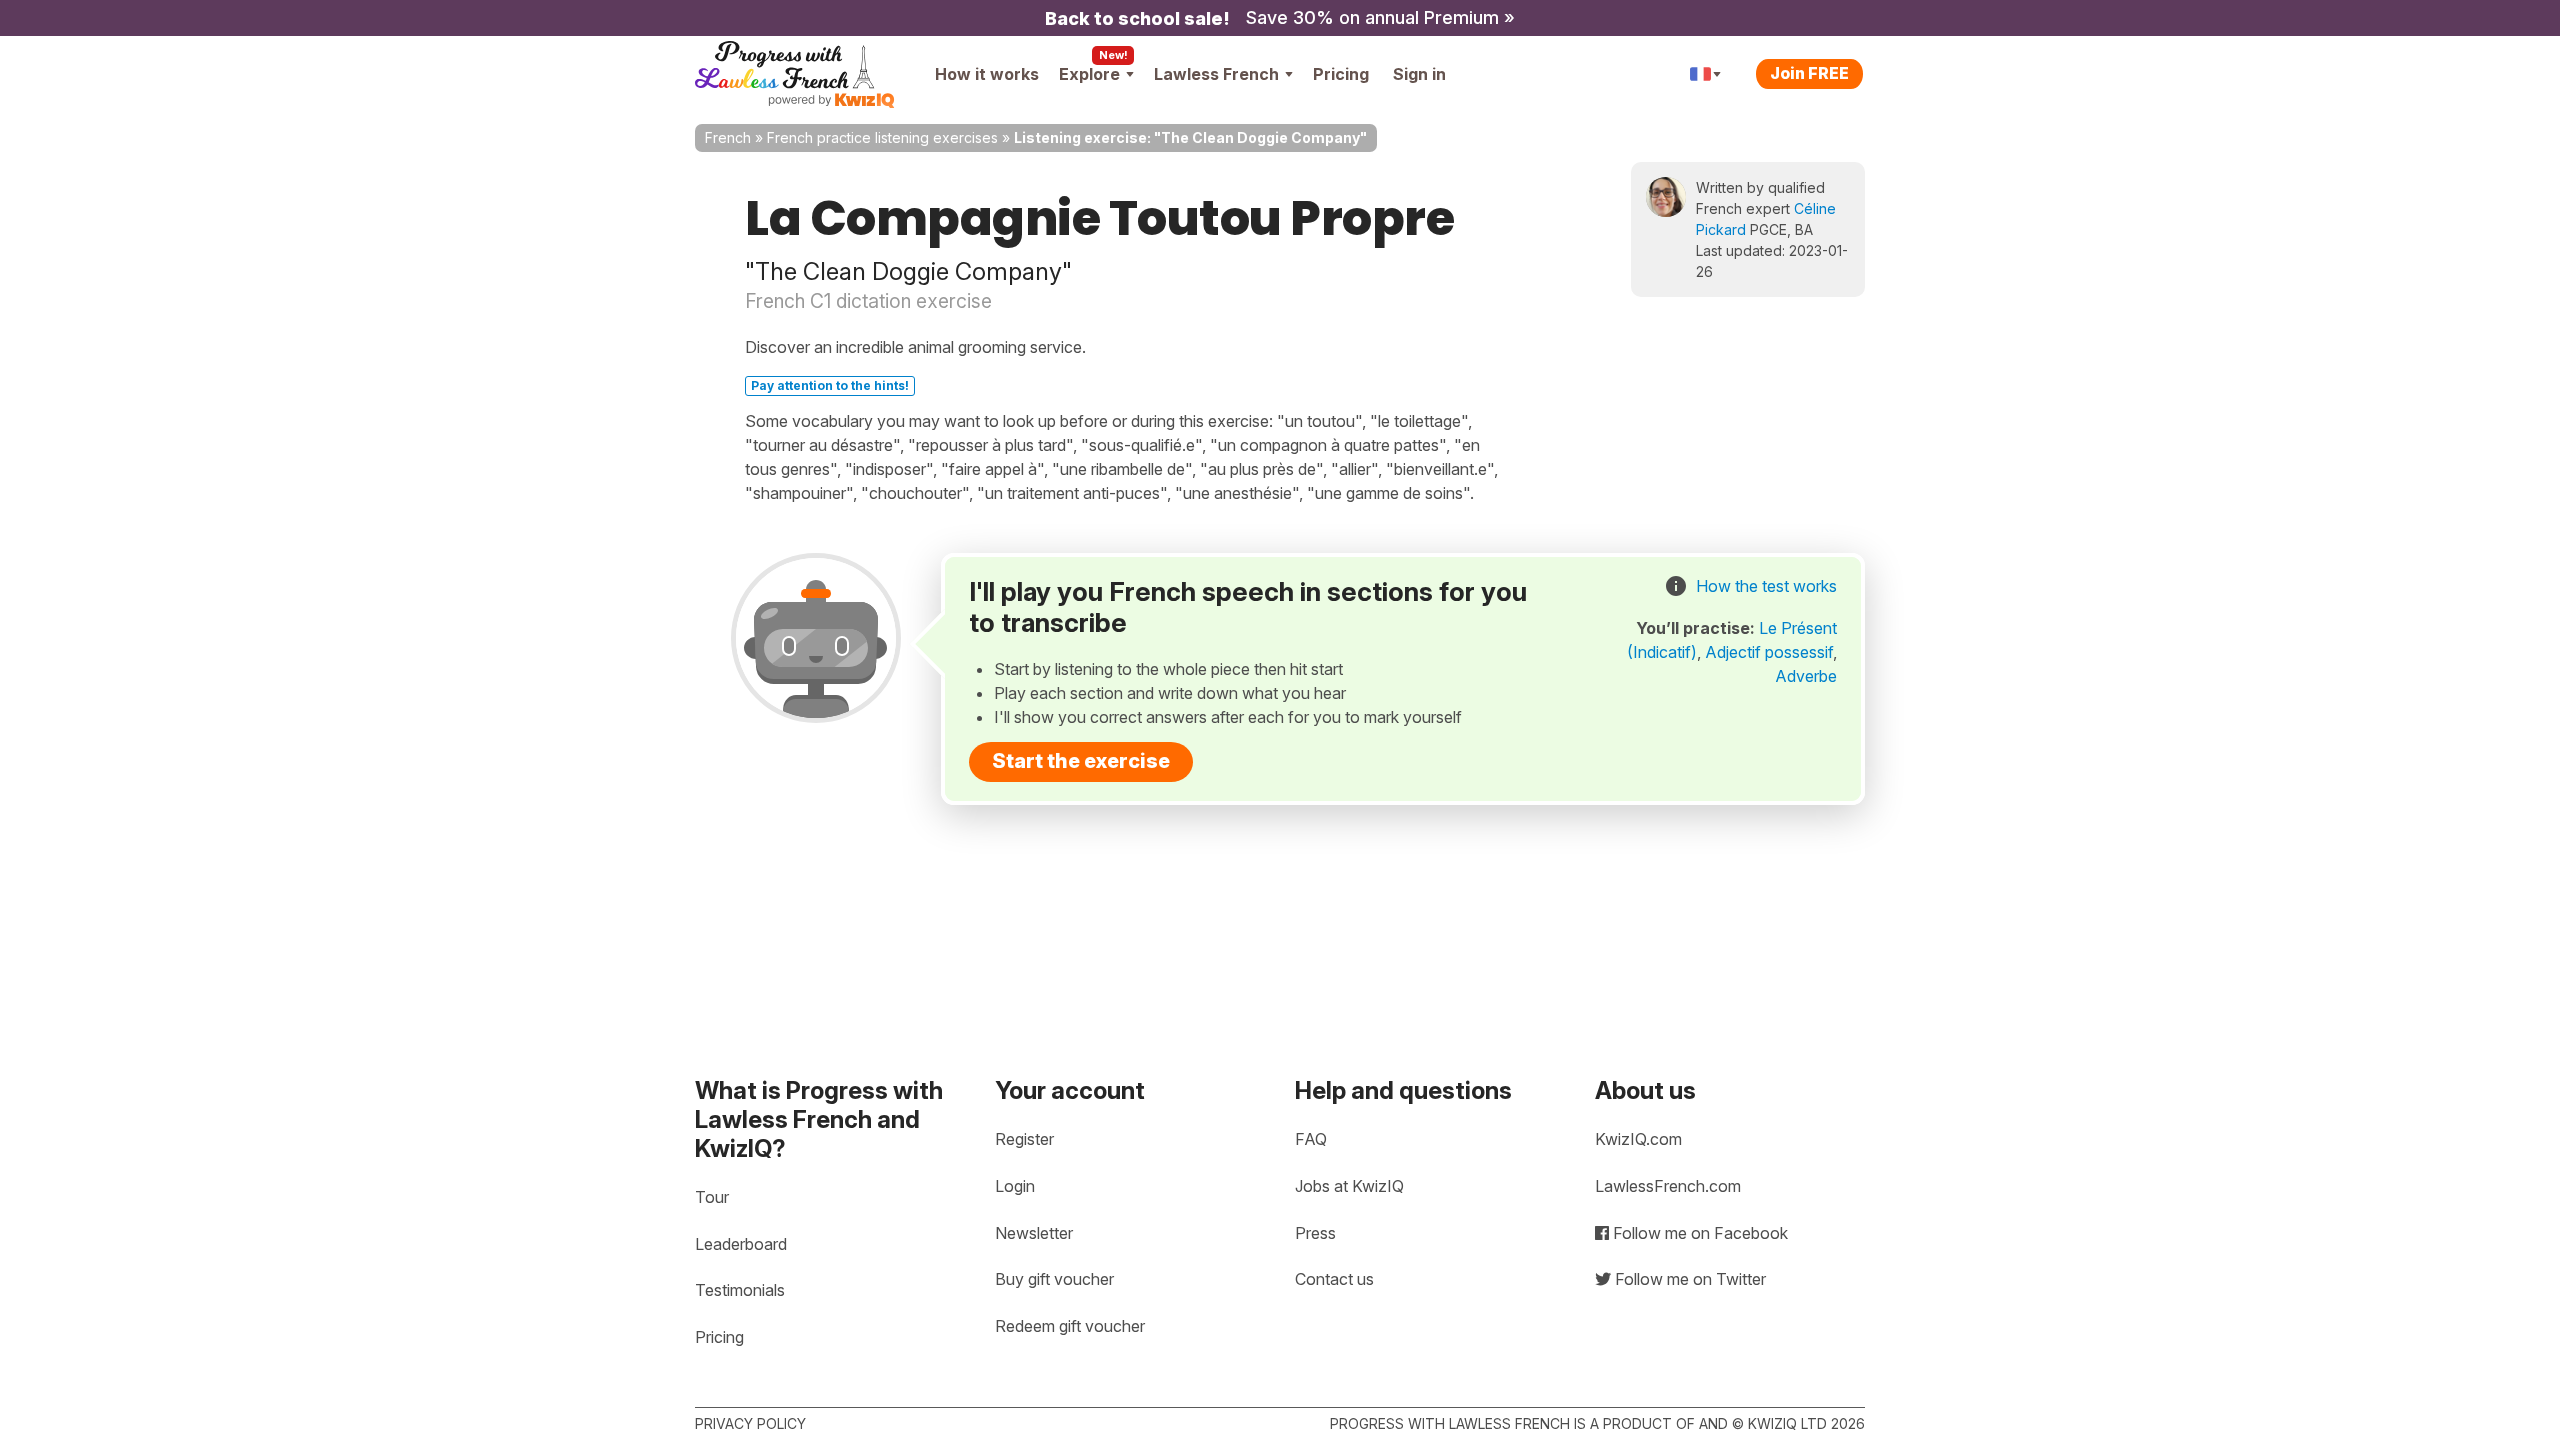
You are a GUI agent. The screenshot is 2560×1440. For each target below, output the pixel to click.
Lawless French (1216, 74)
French (728, 137)
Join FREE (1809, 73)
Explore (1089, 74)
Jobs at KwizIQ (1349, 1186)
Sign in (1419, 74)
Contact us (1334, 1279)
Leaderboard (741, 1244)
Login (1015, 1186)
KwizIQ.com (1638, 1139)
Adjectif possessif (1769, 652)
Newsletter (1034, 1233)
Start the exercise (1081, 761)
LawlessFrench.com (1668, 1186)
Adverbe (1806, 676)
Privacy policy (750, 1423)
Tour (712, 1197)
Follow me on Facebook (1698, 1233)
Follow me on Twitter (1688, 1279)
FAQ (1311, 1139)
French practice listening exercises (882, 137)
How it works (987, 74)
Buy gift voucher (1054, 1279)
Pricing (1341, 74)
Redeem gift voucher (1070, 1326)
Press (1315, 1233)
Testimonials (740, 1290)
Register (1024, 1139)
